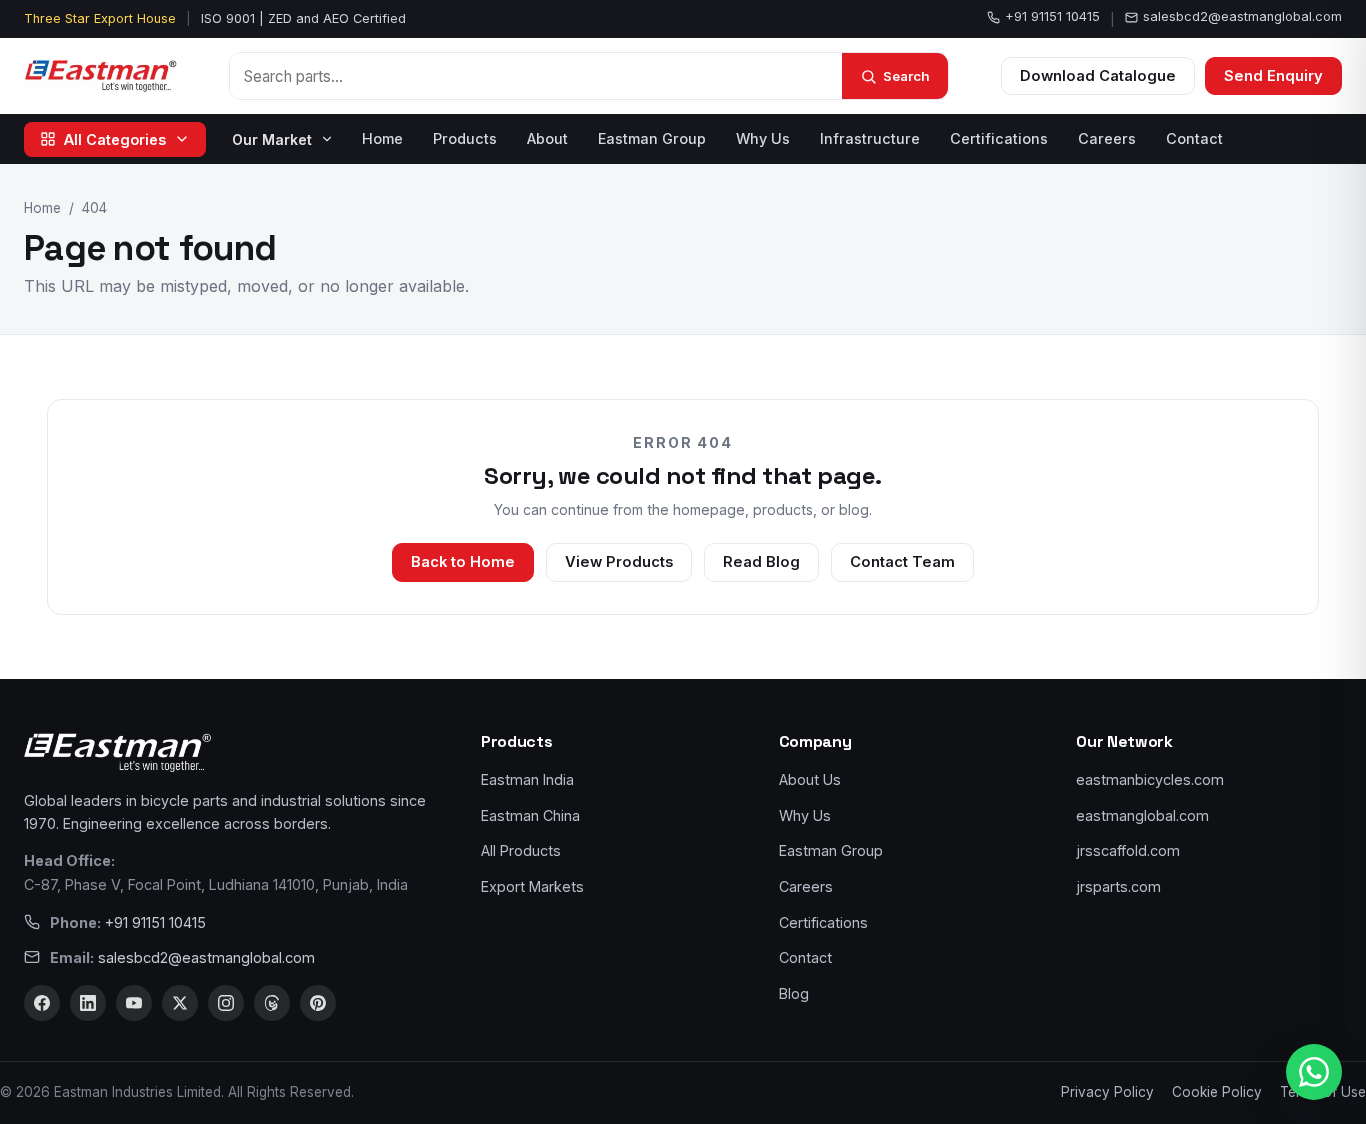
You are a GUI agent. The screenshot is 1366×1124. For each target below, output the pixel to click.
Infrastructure (870, 138)
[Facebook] (42, 1003)
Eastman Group (652, 138)
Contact (1194, 138)
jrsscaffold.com (1128, 850)
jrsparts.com (1118, 886)
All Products (521, 850)
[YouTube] (134, 1003)
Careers (1107, 138)
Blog (794, 993)
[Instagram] (226, 1003)
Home (382, 138)
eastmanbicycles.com (1150, 779)
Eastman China (530, 815)
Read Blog (761, 562)
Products (465, 138)
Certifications (999, 138)
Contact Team (902, 562)
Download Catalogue (1098, 76)
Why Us (763, 138)
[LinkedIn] (88, 1003)
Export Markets (532, 886)
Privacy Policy (1107, 1092)
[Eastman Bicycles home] (100, 76)
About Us (810, 779)
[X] (180, 1003)
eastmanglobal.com (1142, 815)
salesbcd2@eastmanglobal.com (1242, 16)
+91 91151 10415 (1052, 16)
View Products (619, 562)
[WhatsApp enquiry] (1314, 1072)
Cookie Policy (1217, 1092)
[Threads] (272, 1003)
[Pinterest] (318, 1003)
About (547, 138)
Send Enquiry (1273, 76)
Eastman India (527, 779)
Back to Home (463, 562)
